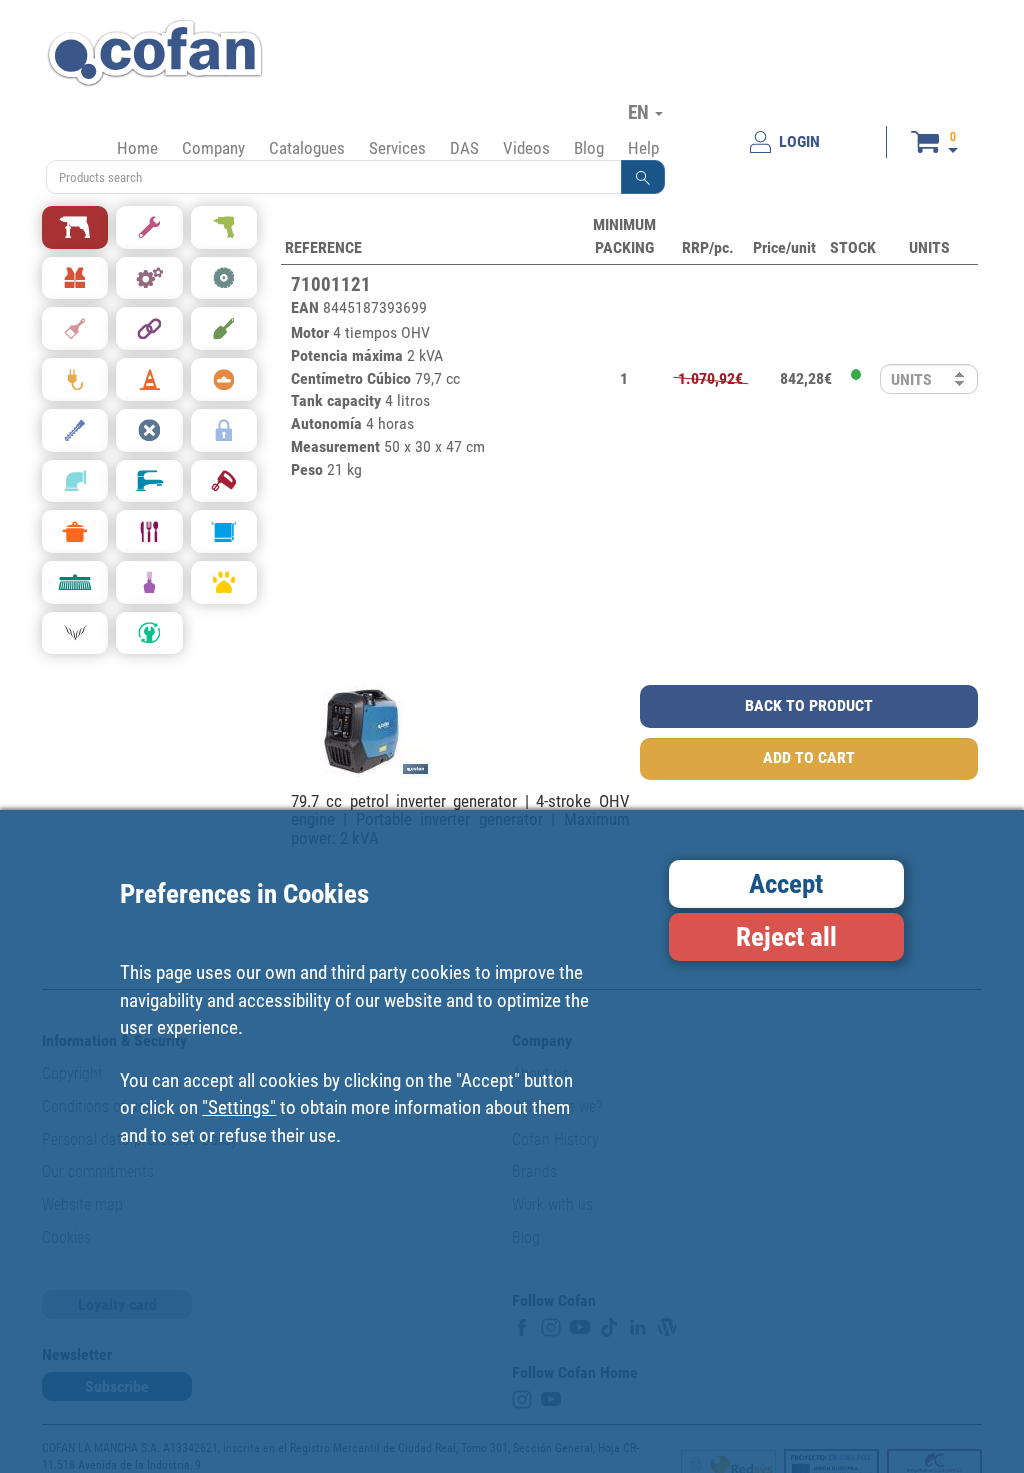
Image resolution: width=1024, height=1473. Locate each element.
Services (397, 148)
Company (213, 148)
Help (643, 148)
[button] (643, 177)
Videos (526, 148)
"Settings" (239, 1107)
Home (137, 148)
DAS (464, 148)
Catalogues (307, 148)
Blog (589, 148)
